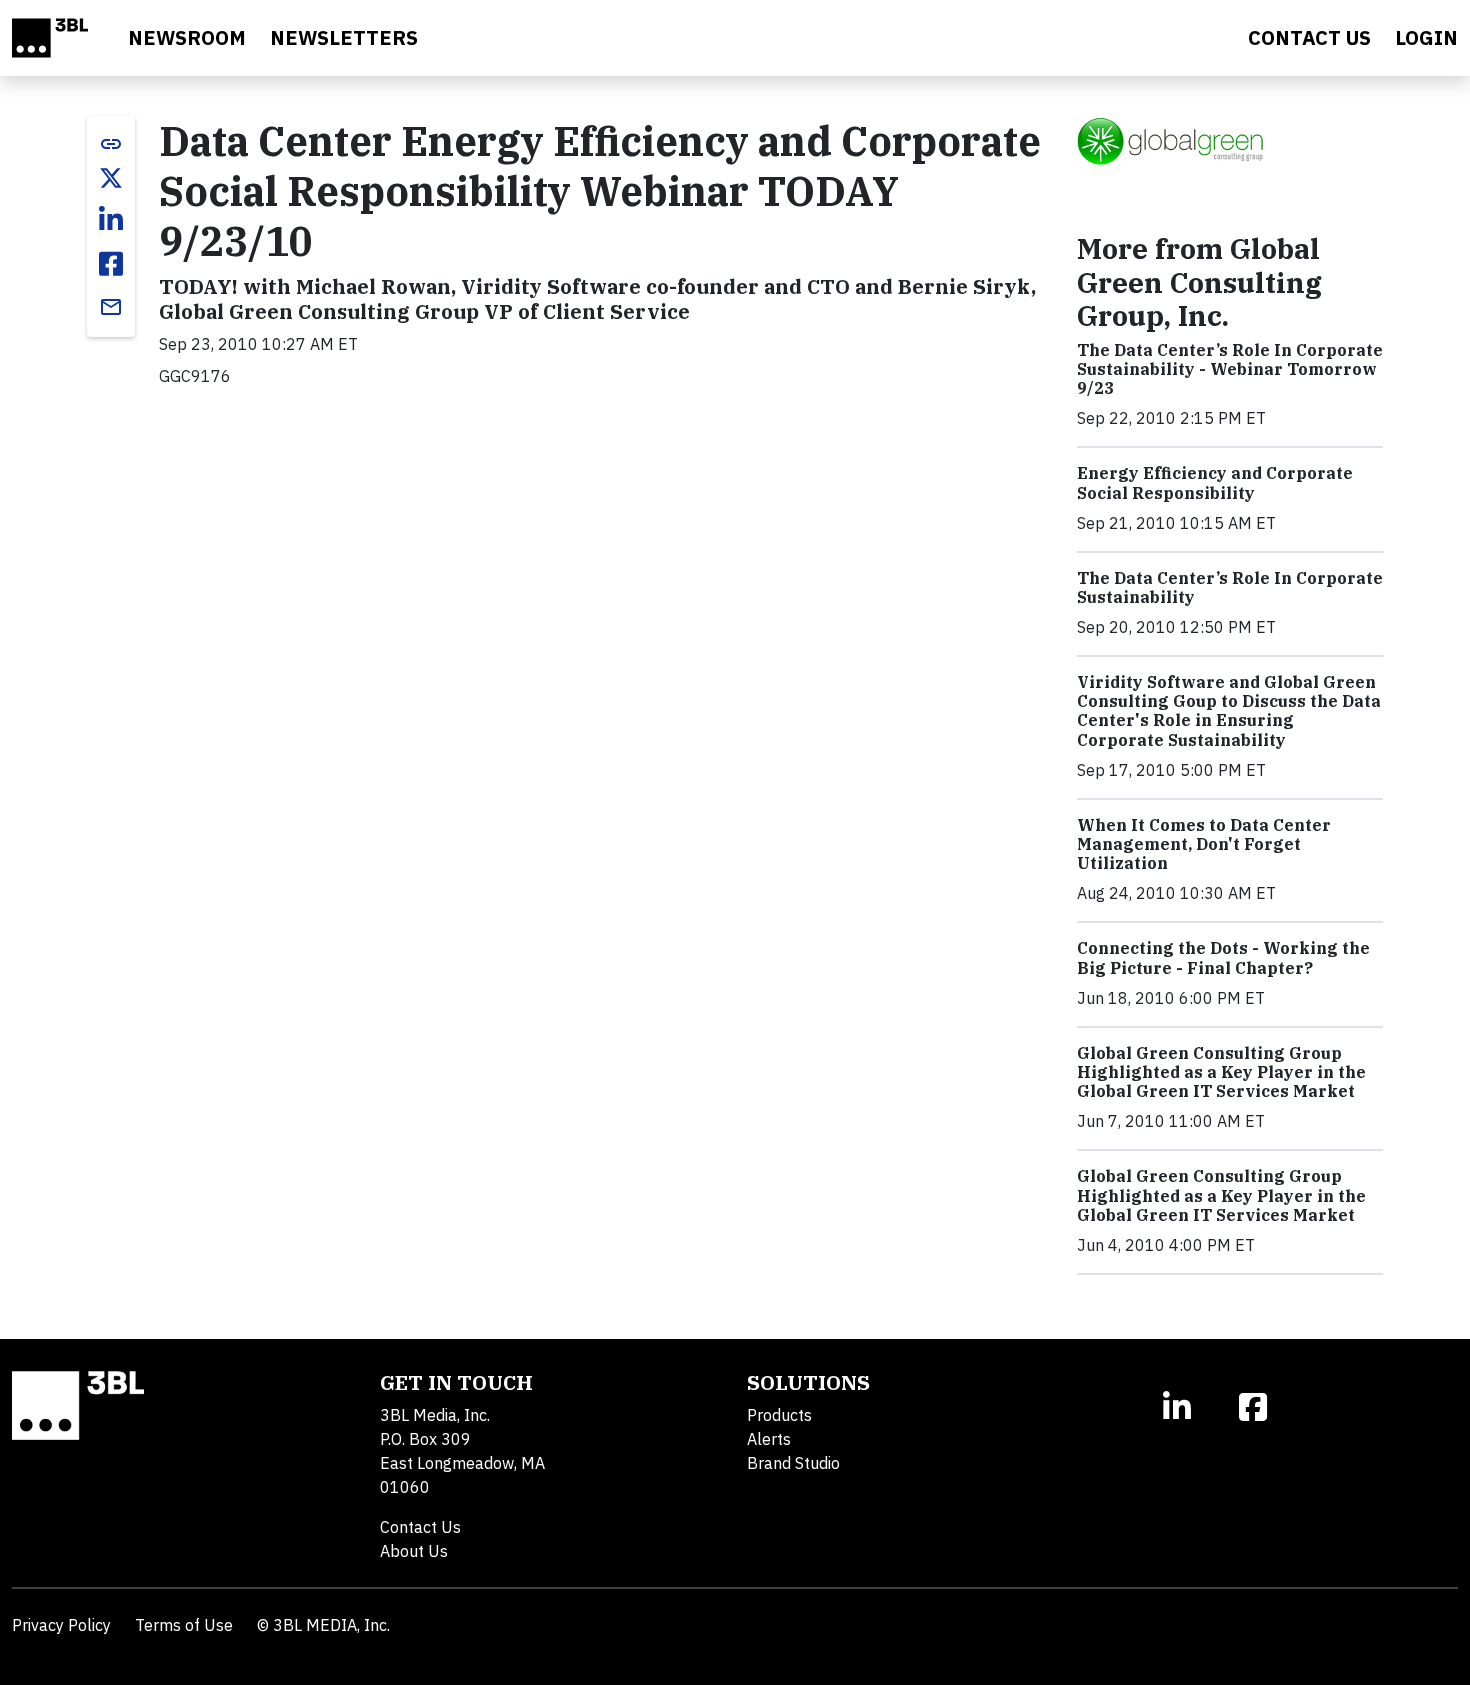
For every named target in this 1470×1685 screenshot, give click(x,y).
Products (779, 1415)
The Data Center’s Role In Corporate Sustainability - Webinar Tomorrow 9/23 (1230, 369)
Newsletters (344, 37)
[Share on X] (111, 178)
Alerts (769, 1439)
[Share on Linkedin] (111, 220)
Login (1426, 37)
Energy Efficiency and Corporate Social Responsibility (1215, 482)
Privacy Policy (61, 1625)
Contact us (1309, 37)
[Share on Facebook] (111, 264)
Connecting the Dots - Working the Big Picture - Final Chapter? (1223, 957)
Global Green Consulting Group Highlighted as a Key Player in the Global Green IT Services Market (1221, 1072)
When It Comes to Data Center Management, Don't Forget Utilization (1204, 844)
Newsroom (187, 37)
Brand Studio (793, 1463)
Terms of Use (184, 1625)
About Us (414, 1551)
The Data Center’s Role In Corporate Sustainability (1230, 587)
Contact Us (420, 1527)
